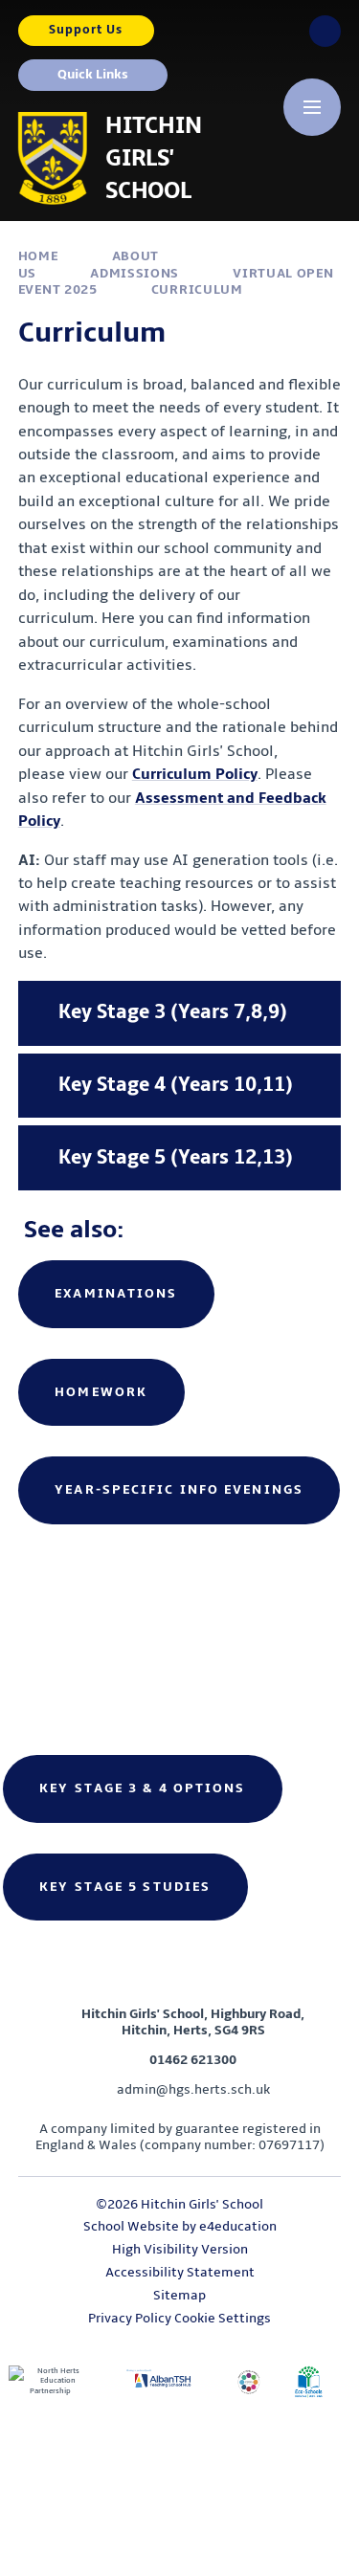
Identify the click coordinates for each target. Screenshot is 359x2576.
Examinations (116, 1293)
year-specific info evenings (179, 1489)
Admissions (135, 273)
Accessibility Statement (180, 2272)
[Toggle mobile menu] (312, 107)
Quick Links (93, 74)
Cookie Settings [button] (223, 2318)
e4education (238, 2226)
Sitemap (179, 2295)
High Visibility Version (180, 2249)
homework (101, 1392)
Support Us (86, 30)
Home (38, 256)
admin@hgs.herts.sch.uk (193, 2089)
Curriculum (197, 289)
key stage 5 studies (125, 1887)
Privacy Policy (130, 2318)
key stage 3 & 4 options (142, 1788)
